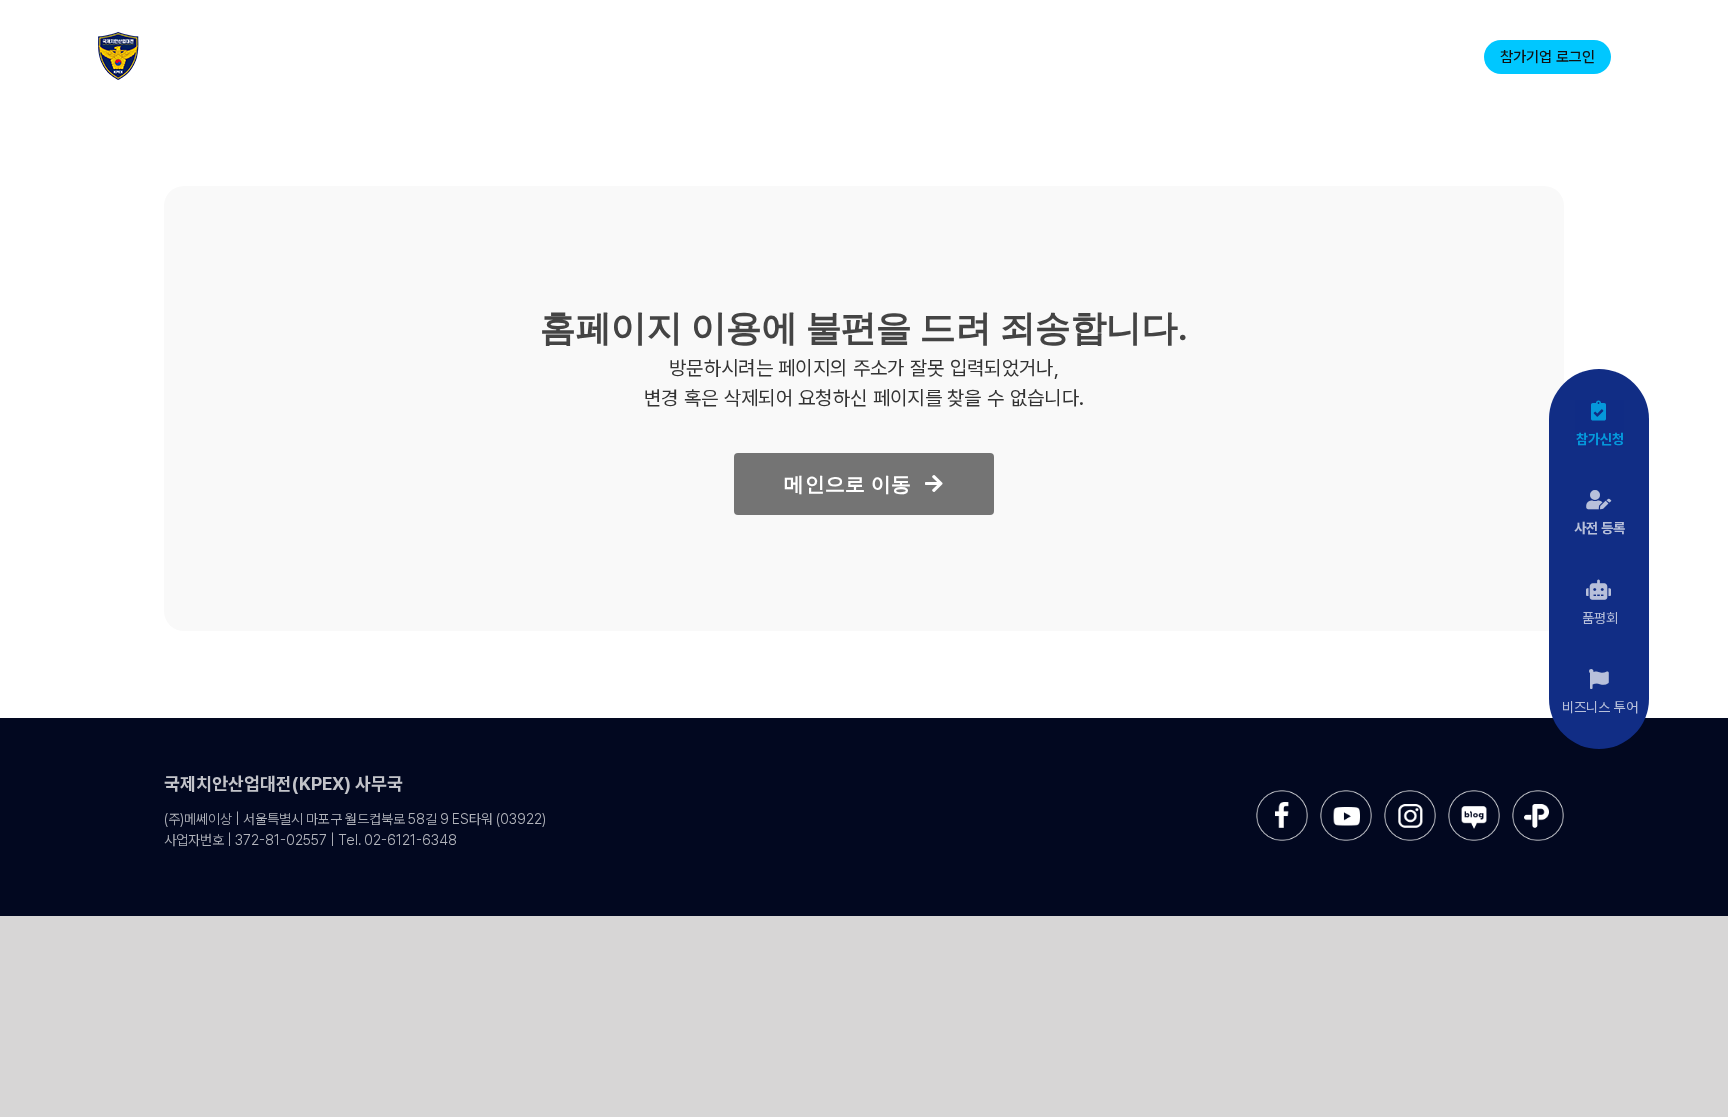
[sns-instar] (1410, 797)
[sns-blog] (1474, 797)
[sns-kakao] (1538, 797)
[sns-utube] (1346, 797)
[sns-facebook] (1282, 797)
